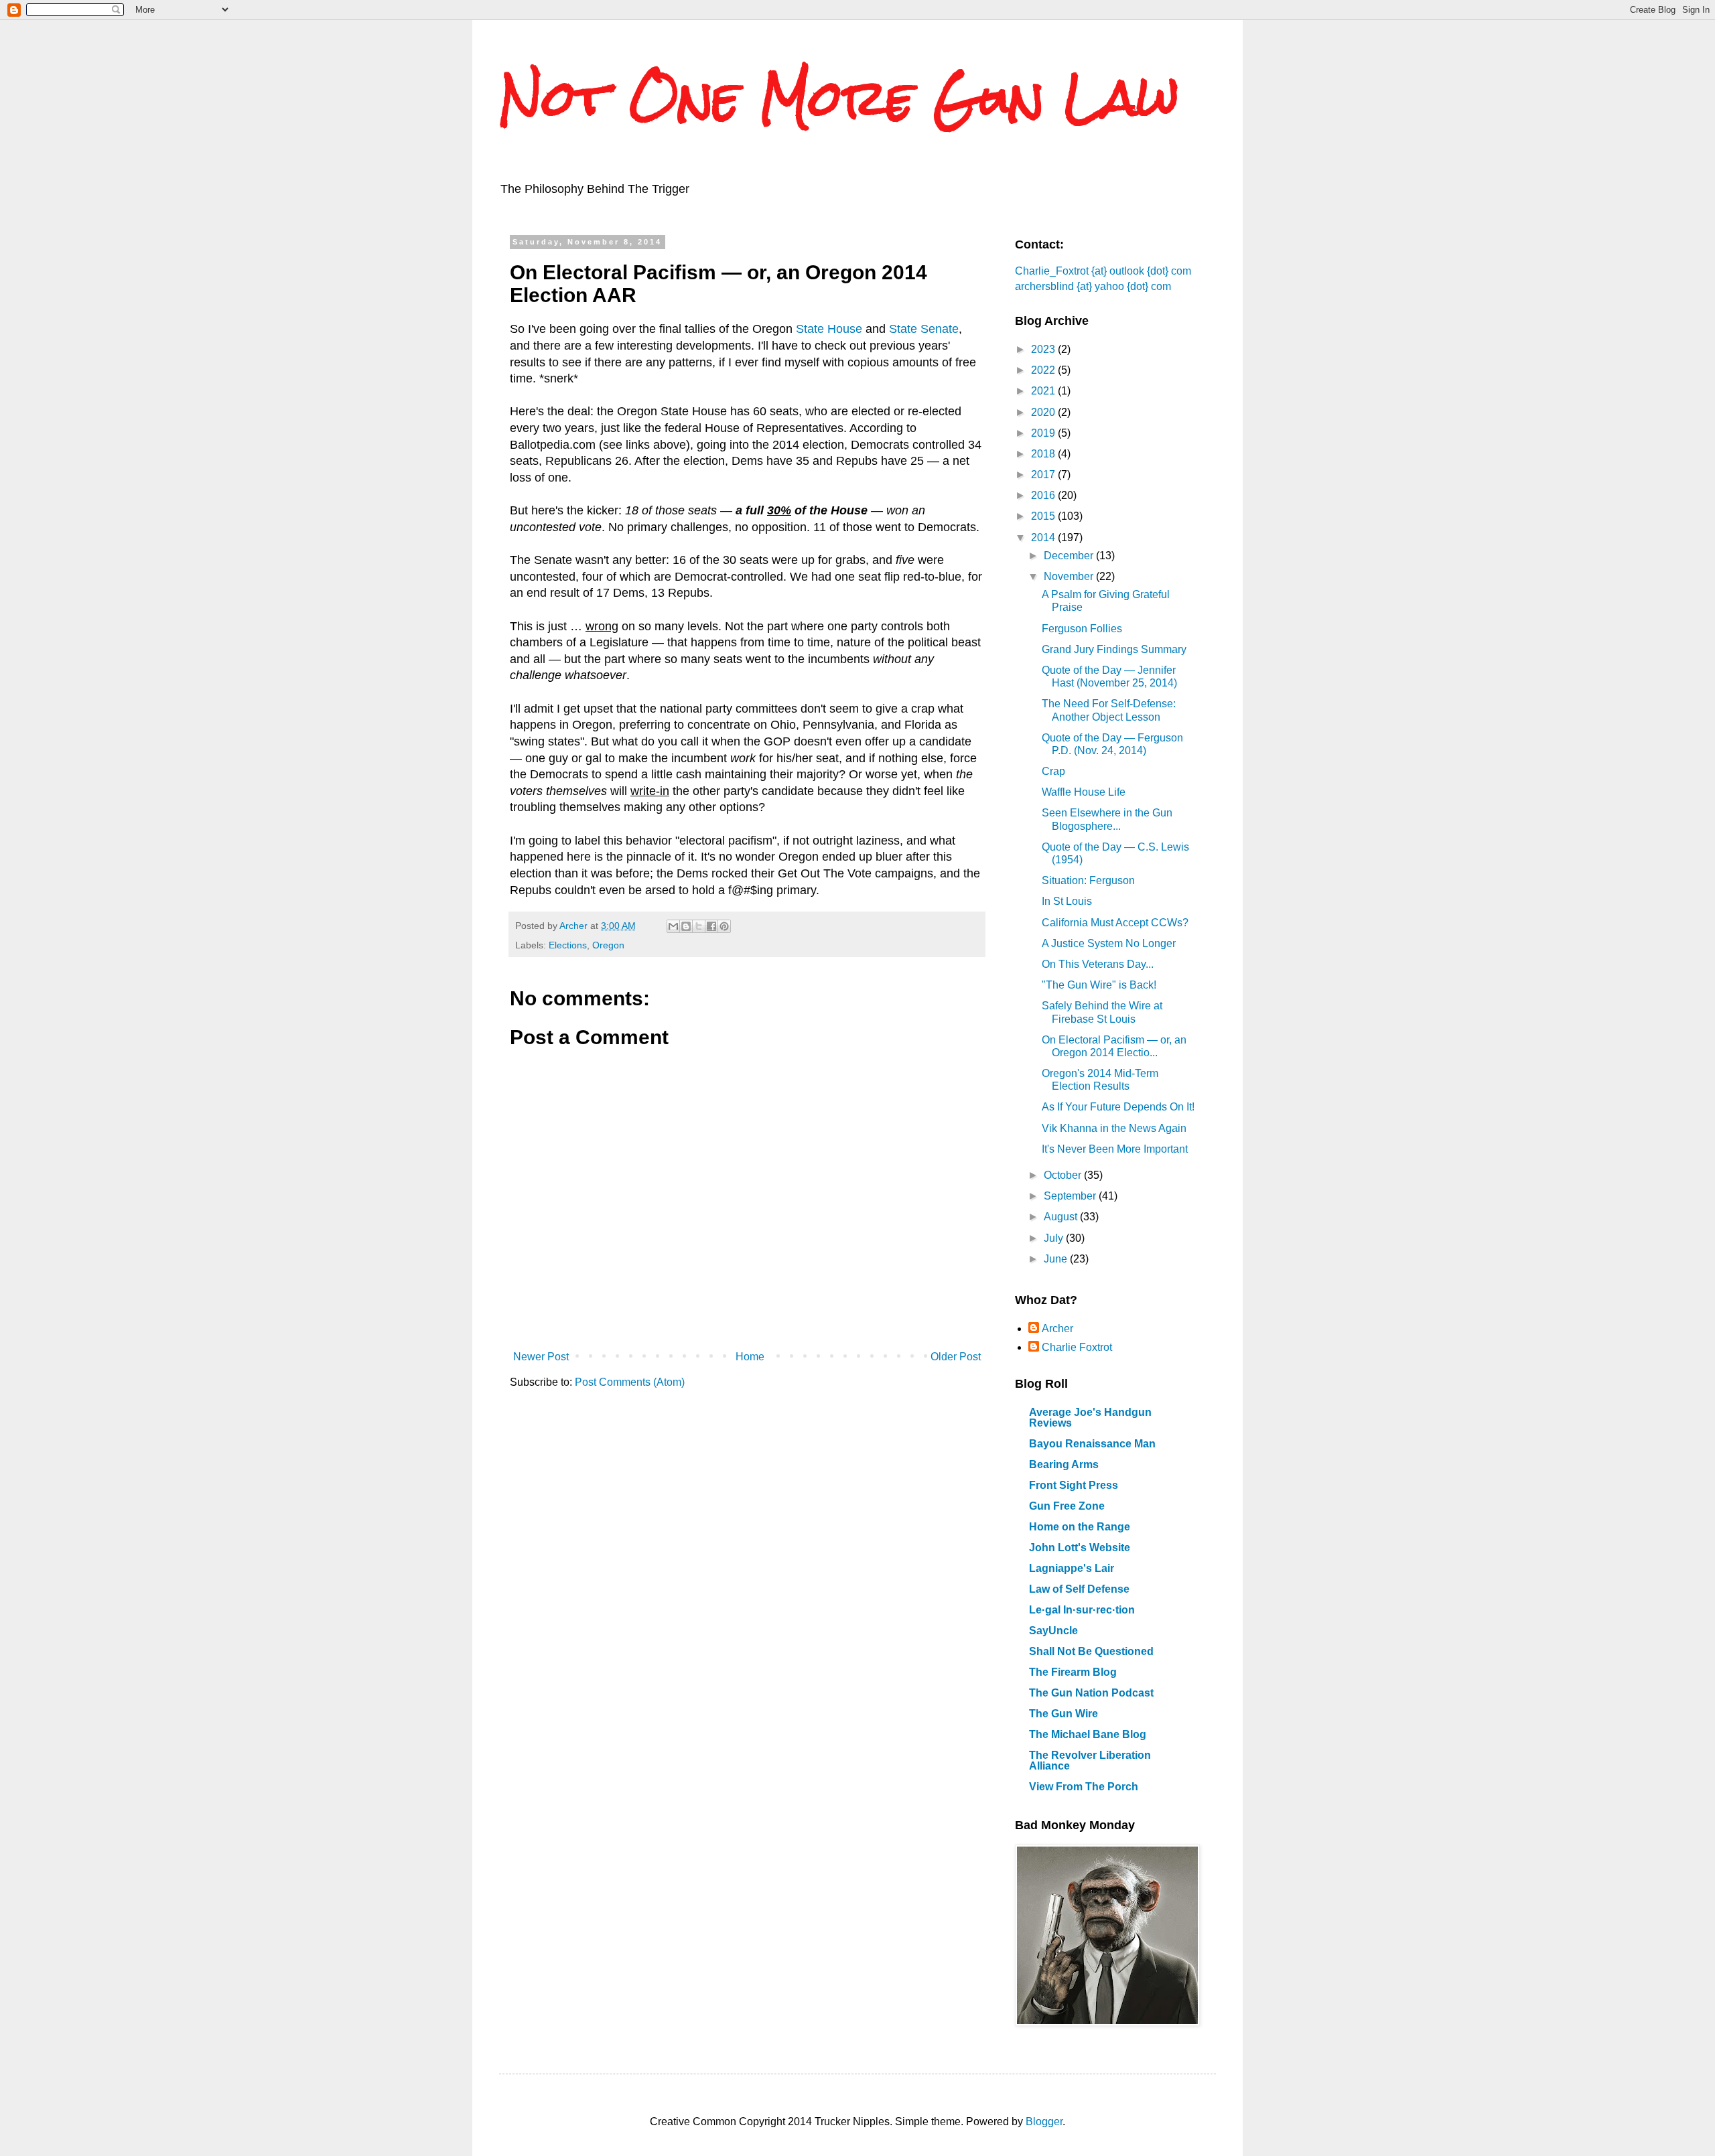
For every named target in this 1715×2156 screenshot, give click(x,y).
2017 (1044, 475)
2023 (1044, 349)
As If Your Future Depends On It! (1118, 1107)
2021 (1044, 391)
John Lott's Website (1080, 1548)
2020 (1044, 412)
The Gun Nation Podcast (1091, 1693)
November (1070, 576)
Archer (1057, 1328)
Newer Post (541, 1357)
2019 (1044, 433)
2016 (1044, 495)
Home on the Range (1080, 1527)
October (1064, 1175)
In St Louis (1067, 901)
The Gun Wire (1064, 1714)
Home (750, 1357)
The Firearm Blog (1073, 1672)
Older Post (956, 1357)
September (1071, 1196)
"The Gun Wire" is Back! (1099, 985)
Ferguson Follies (1082, 629)
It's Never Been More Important (1115, 1149)
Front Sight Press (1074, 1485)
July (1055, 1238)
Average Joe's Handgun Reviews (1090, 1418)
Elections (568, 945)
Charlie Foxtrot (1077, 1347)
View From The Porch (1084, 1787)
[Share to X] (699, 926)
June (1057, 1259)
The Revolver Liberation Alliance (1090, 1760)
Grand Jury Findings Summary (1114, 649)
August (1062, 1217)
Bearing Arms (1064, 1464)
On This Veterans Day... (1098, 964)
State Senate (924, 329)
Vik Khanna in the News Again (1114, 1128)
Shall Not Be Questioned (1091, 1651)
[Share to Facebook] (711, 926)
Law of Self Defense (1079, 1589)
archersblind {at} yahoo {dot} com (1093, 286)
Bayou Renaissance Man (1092, 1444)
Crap (1053, 771)
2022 (1044, 370)
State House (829, 329)
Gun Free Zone (1067, 1506)
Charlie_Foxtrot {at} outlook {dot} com (1103, 271)
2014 (1044, 537)
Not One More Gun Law (839, 97)
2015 (1044, 516)
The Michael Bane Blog (1088, 1734)
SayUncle (1053, 1631)
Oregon (608, 945)
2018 (1044, 454)
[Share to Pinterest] (724, 926)
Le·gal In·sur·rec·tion (1082, 1610)
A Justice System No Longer (1109, 943)
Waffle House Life (1084, 792)
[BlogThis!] (686, 926)
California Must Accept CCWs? (1115, 923)
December (1070, 556)
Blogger (1044, 2122)
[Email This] (673, 926)
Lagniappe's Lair (1072, 1568)
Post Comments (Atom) (630, 1382)
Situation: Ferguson (1088, 880)
